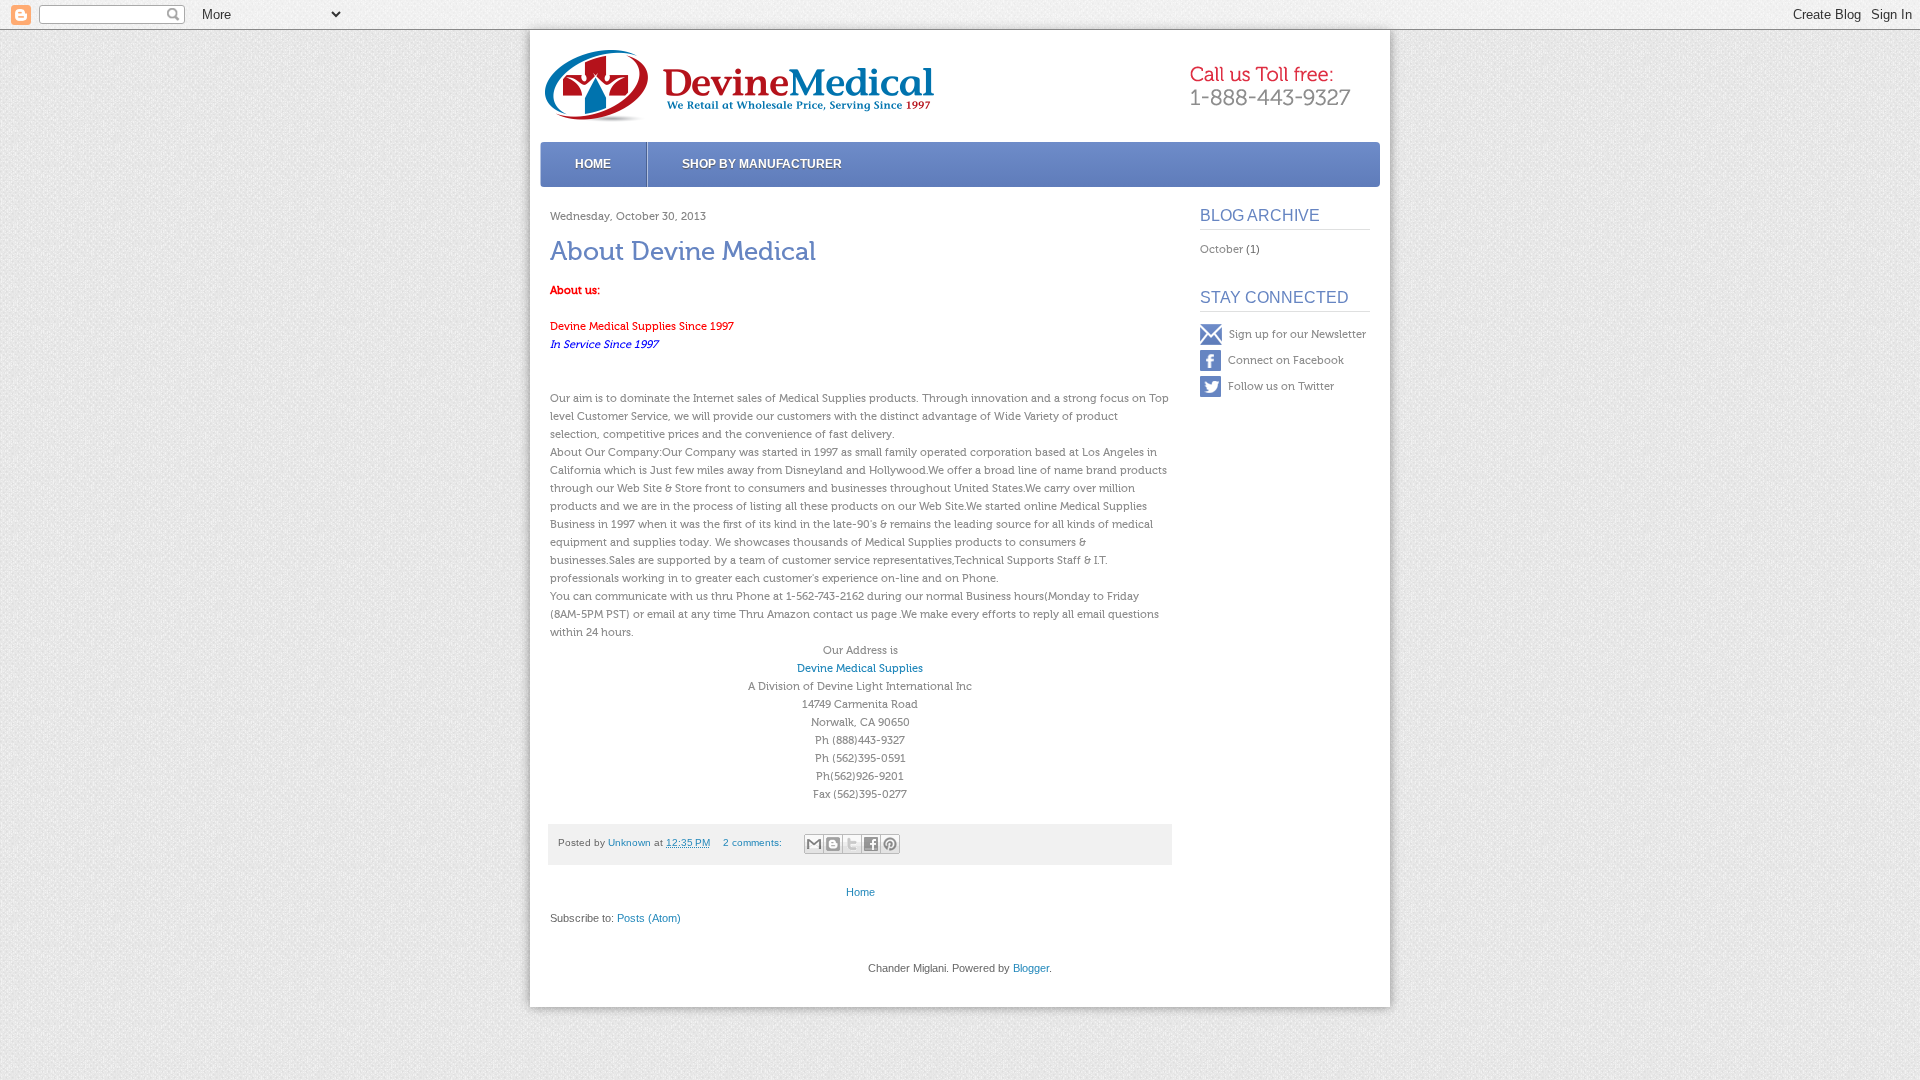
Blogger (1031, 968)
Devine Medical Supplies (860, 668)
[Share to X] (852, 844)
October (1221, 249)
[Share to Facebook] (871, 844)
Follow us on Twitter (1279, 386)
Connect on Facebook (1284, 360)
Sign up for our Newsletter (1296, 334)
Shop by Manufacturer (762, 164)
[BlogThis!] (833, 844)
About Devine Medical (683, 252)
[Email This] (814, 844)
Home (593, 164)
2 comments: (754, 842)
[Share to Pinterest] (890, 844)
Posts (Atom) (649, 918)
